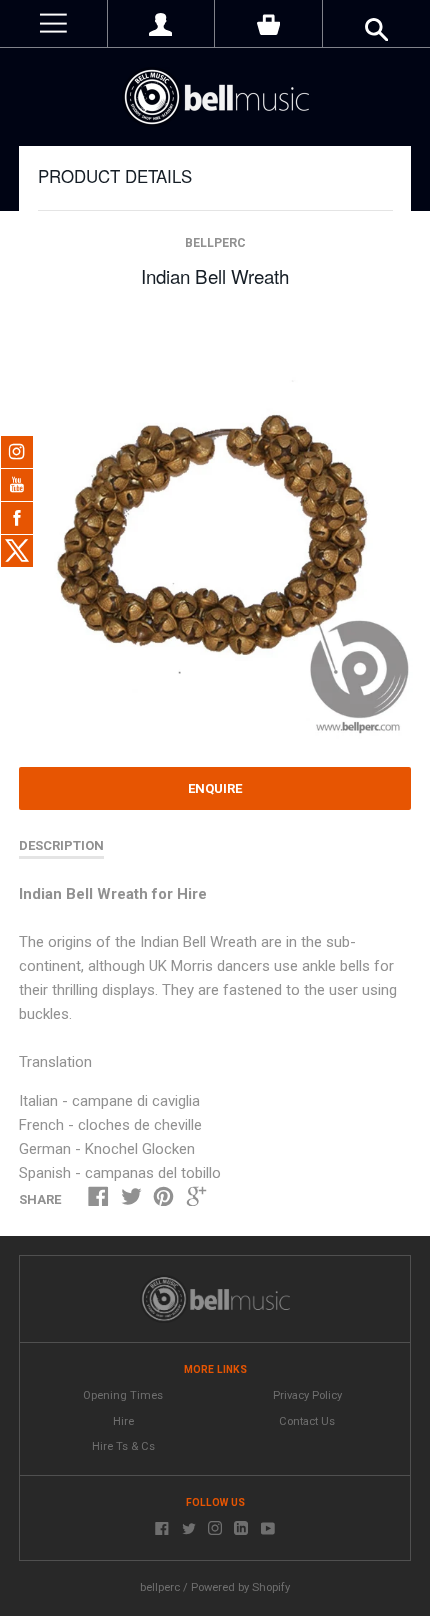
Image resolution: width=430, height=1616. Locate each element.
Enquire (215, 788)
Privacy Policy (307, 1395)
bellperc (215, 243)
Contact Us (307, 1421)
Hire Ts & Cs (123, 1446)
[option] (215, 529)
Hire (123, 1421)
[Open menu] (53, 23)
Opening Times (123, 1395)
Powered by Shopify (240, 1587)
